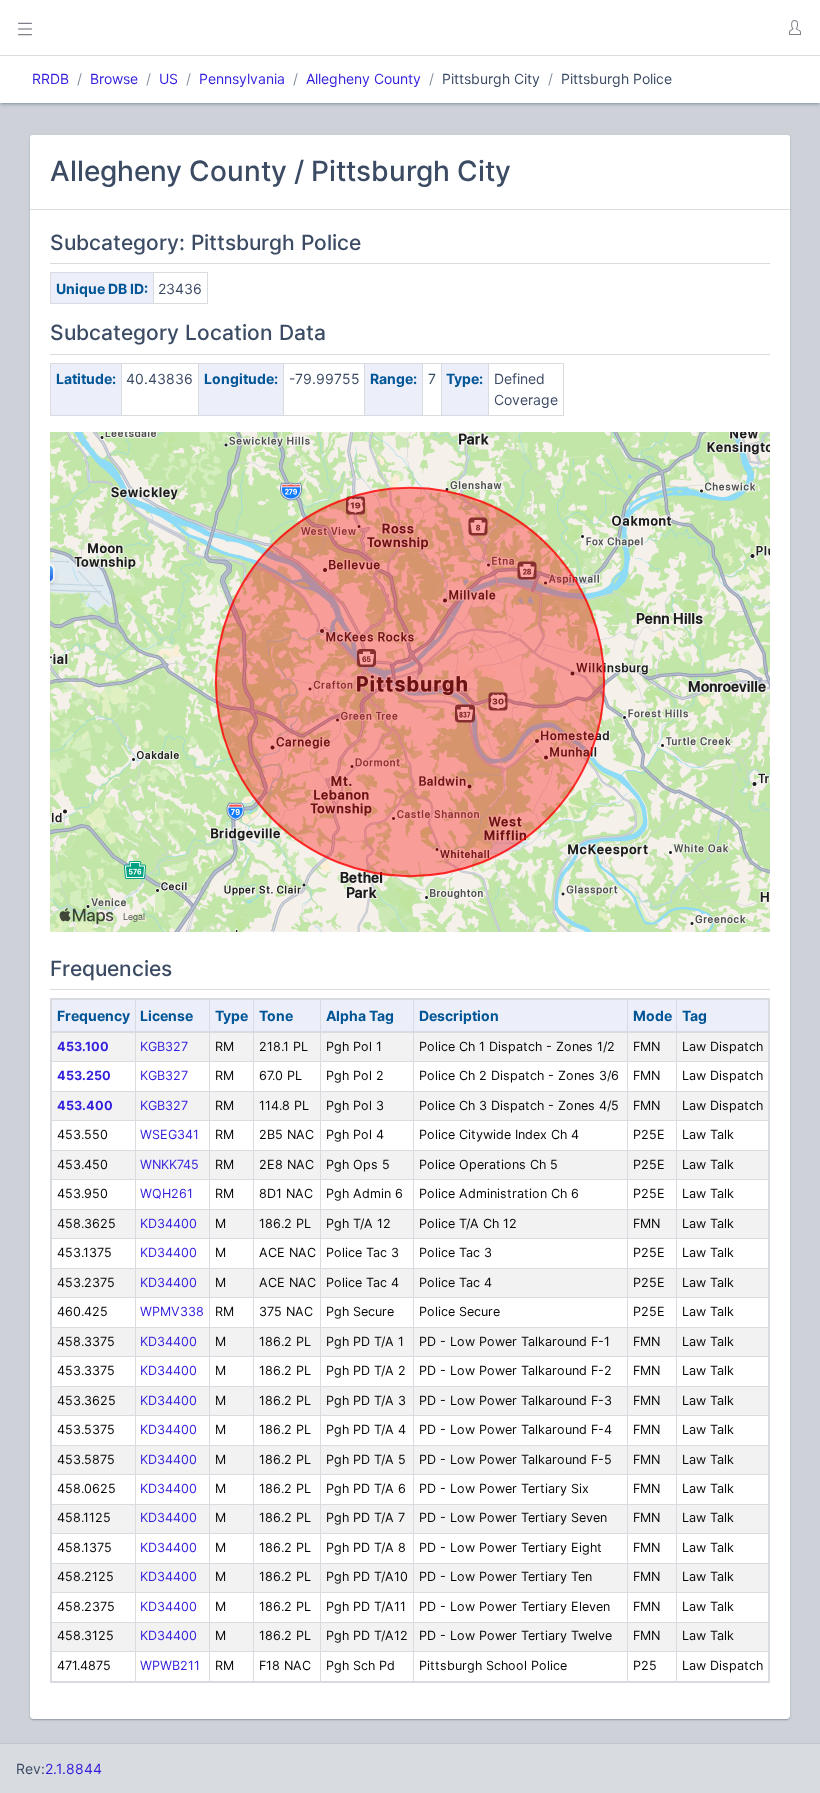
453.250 (84, 1075)
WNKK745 (169, 1164)
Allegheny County (363, 78)
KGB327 (164, 1046)
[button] (794, 28)
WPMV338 (172, 1311)
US (168, 78)
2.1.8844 (73, 1768)
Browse (114, 78)
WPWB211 (170, 1665)
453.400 (85, 1105)
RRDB (50, 78)
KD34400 (168, 1223)
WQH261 (166, 1193)
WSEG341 (169, 1134)
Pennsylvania (242, 78)
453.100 (83, 1046)
